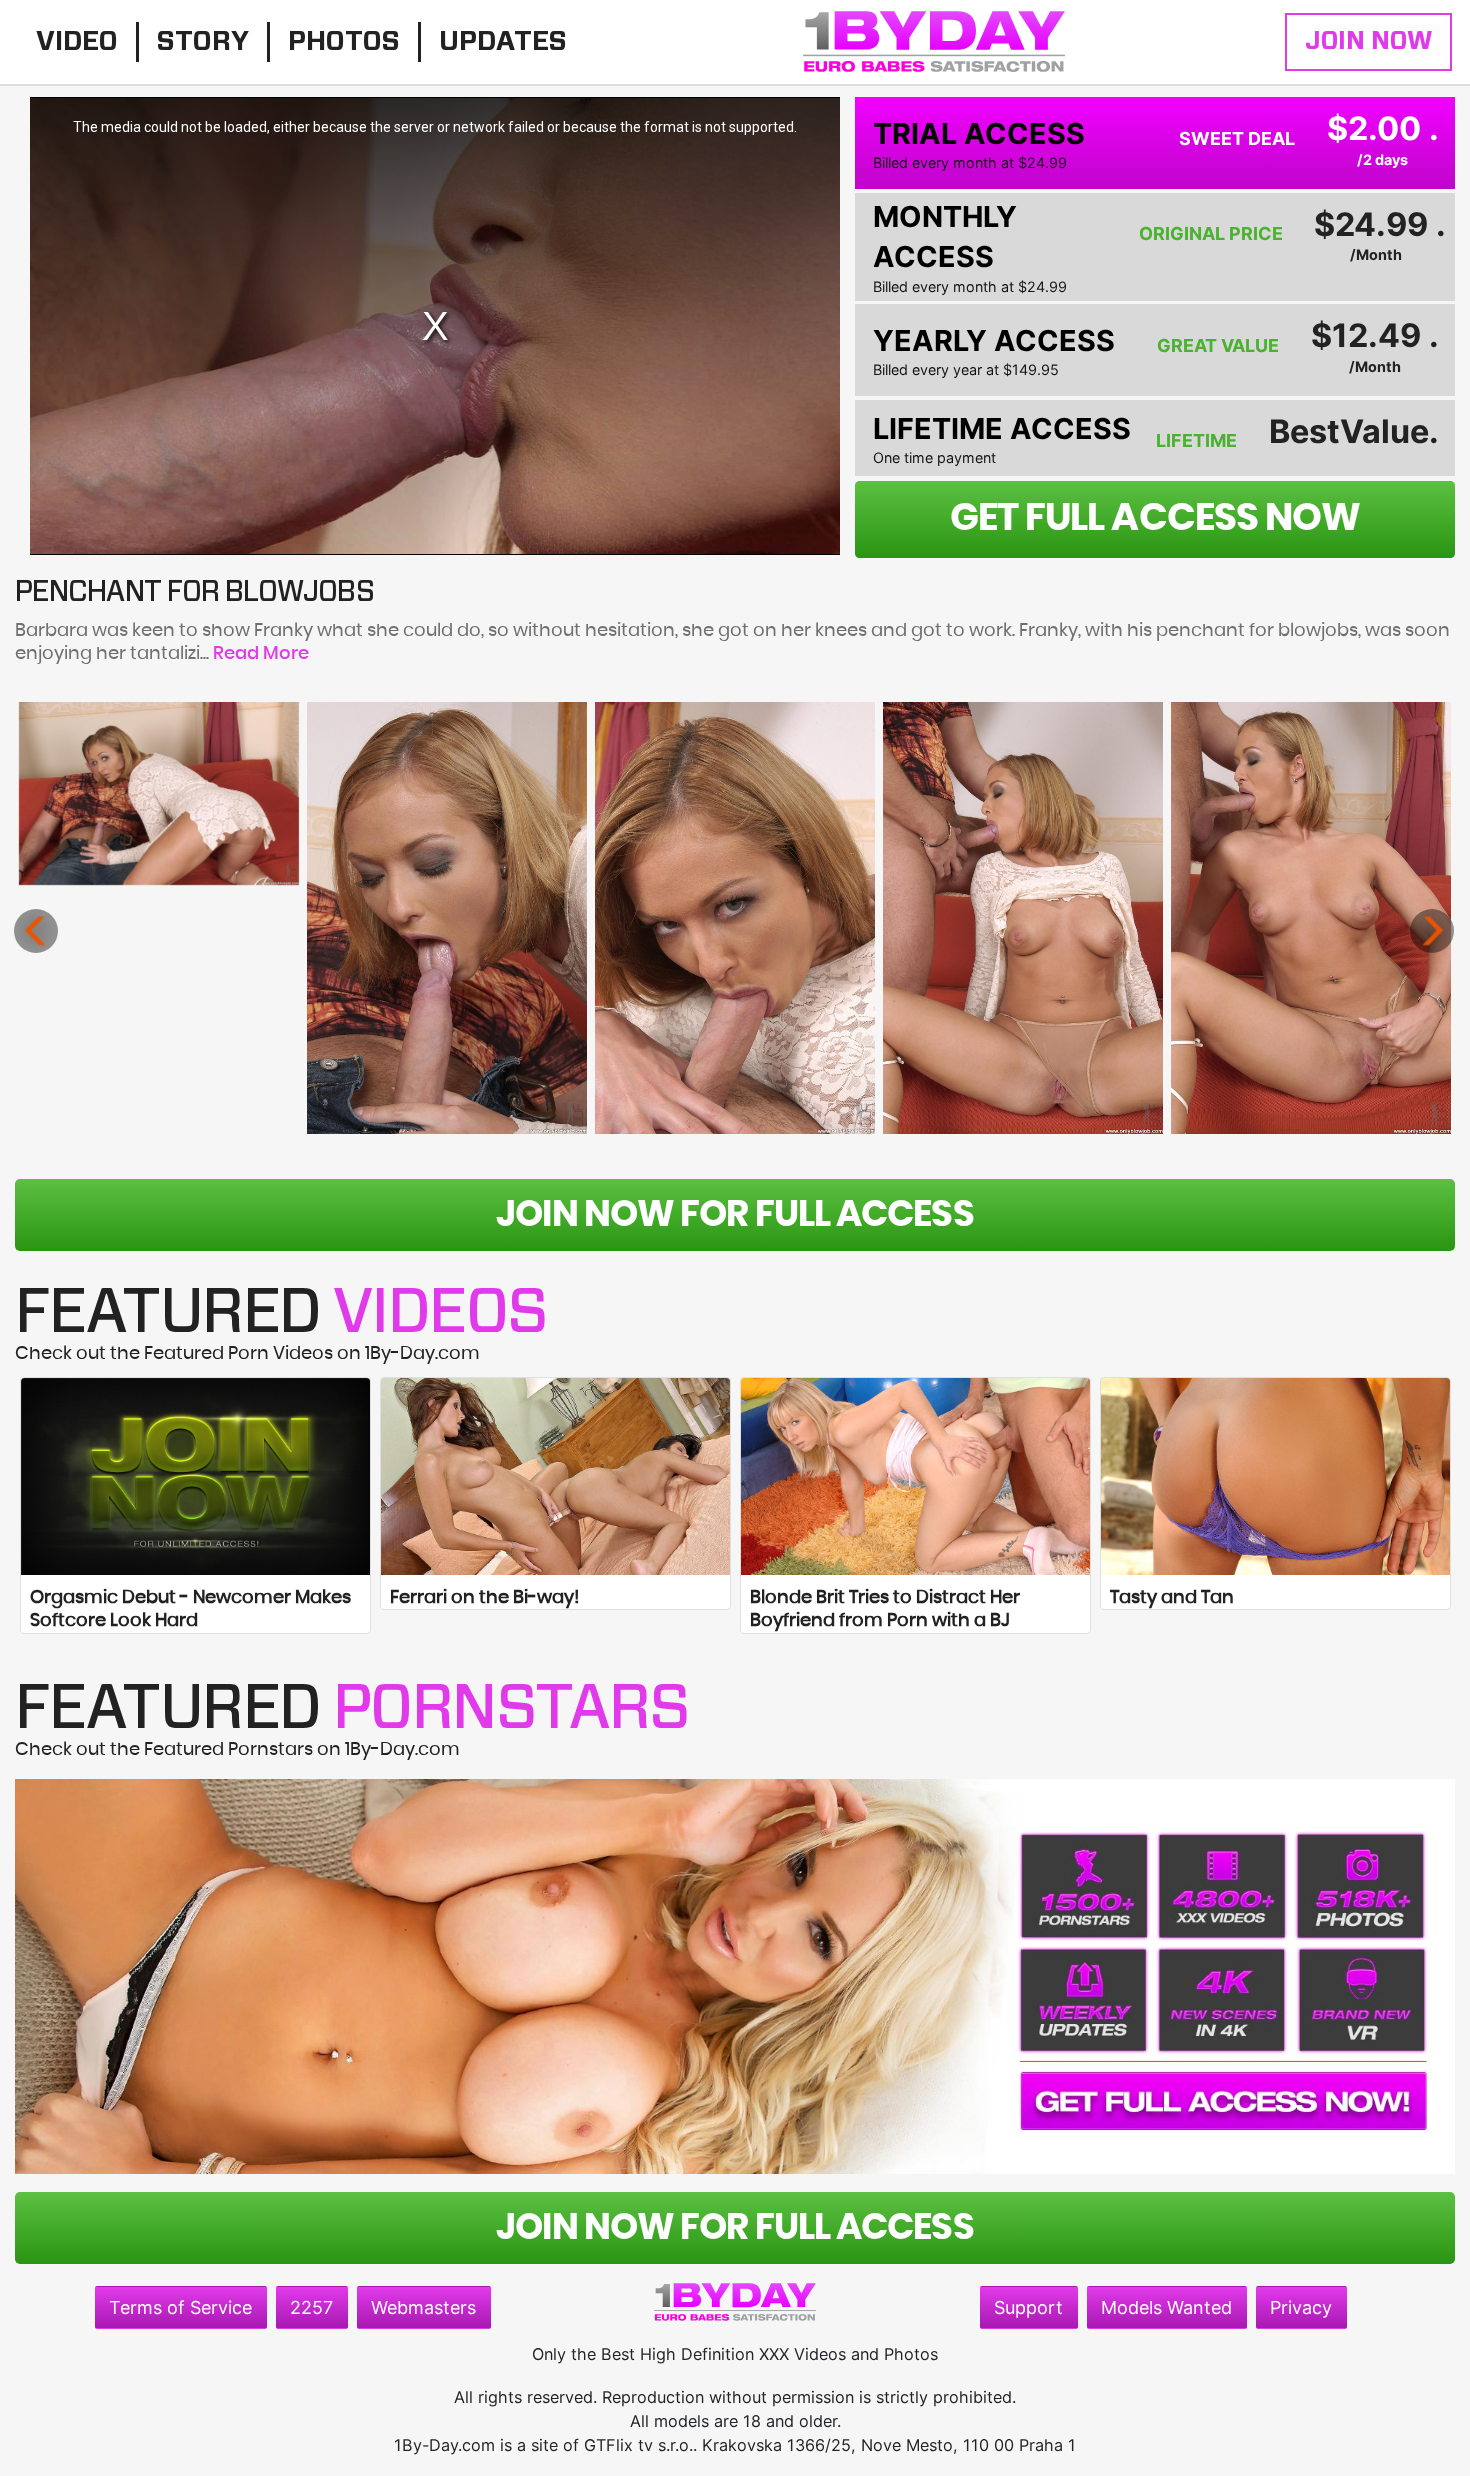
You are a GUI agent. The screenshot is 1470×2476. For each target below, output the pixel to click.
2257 (311, 2307)
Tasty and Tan (1172, 1598)
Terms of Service (180, 2307)
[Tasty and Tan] (1275, 1476)
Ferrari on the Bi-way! (484, 1598)
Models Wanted (1166, 2307)
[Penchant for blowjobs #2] (447, 917)
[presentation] (36, 931)
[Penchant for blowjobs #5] (1311, 917)
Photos (344, 41)
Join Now (1368, 41)
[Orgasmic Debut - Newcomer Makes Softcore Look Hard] (195, 1476)
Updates (503, 41)
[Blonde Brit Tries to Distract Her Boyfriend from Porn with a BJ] (915, 1476)
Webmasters (423, 2307)
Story (203, 41)
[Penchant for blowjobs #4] (1023, 917)
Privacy (1301, 2307)
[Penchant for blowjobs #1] (159, 793)
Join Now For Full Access (734, 1215)
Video (77, 41)
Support (1028, 2307)
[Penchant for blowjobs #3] (735, 917)
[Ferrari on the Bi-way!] (555, 1476)
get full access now (1155, 519)
